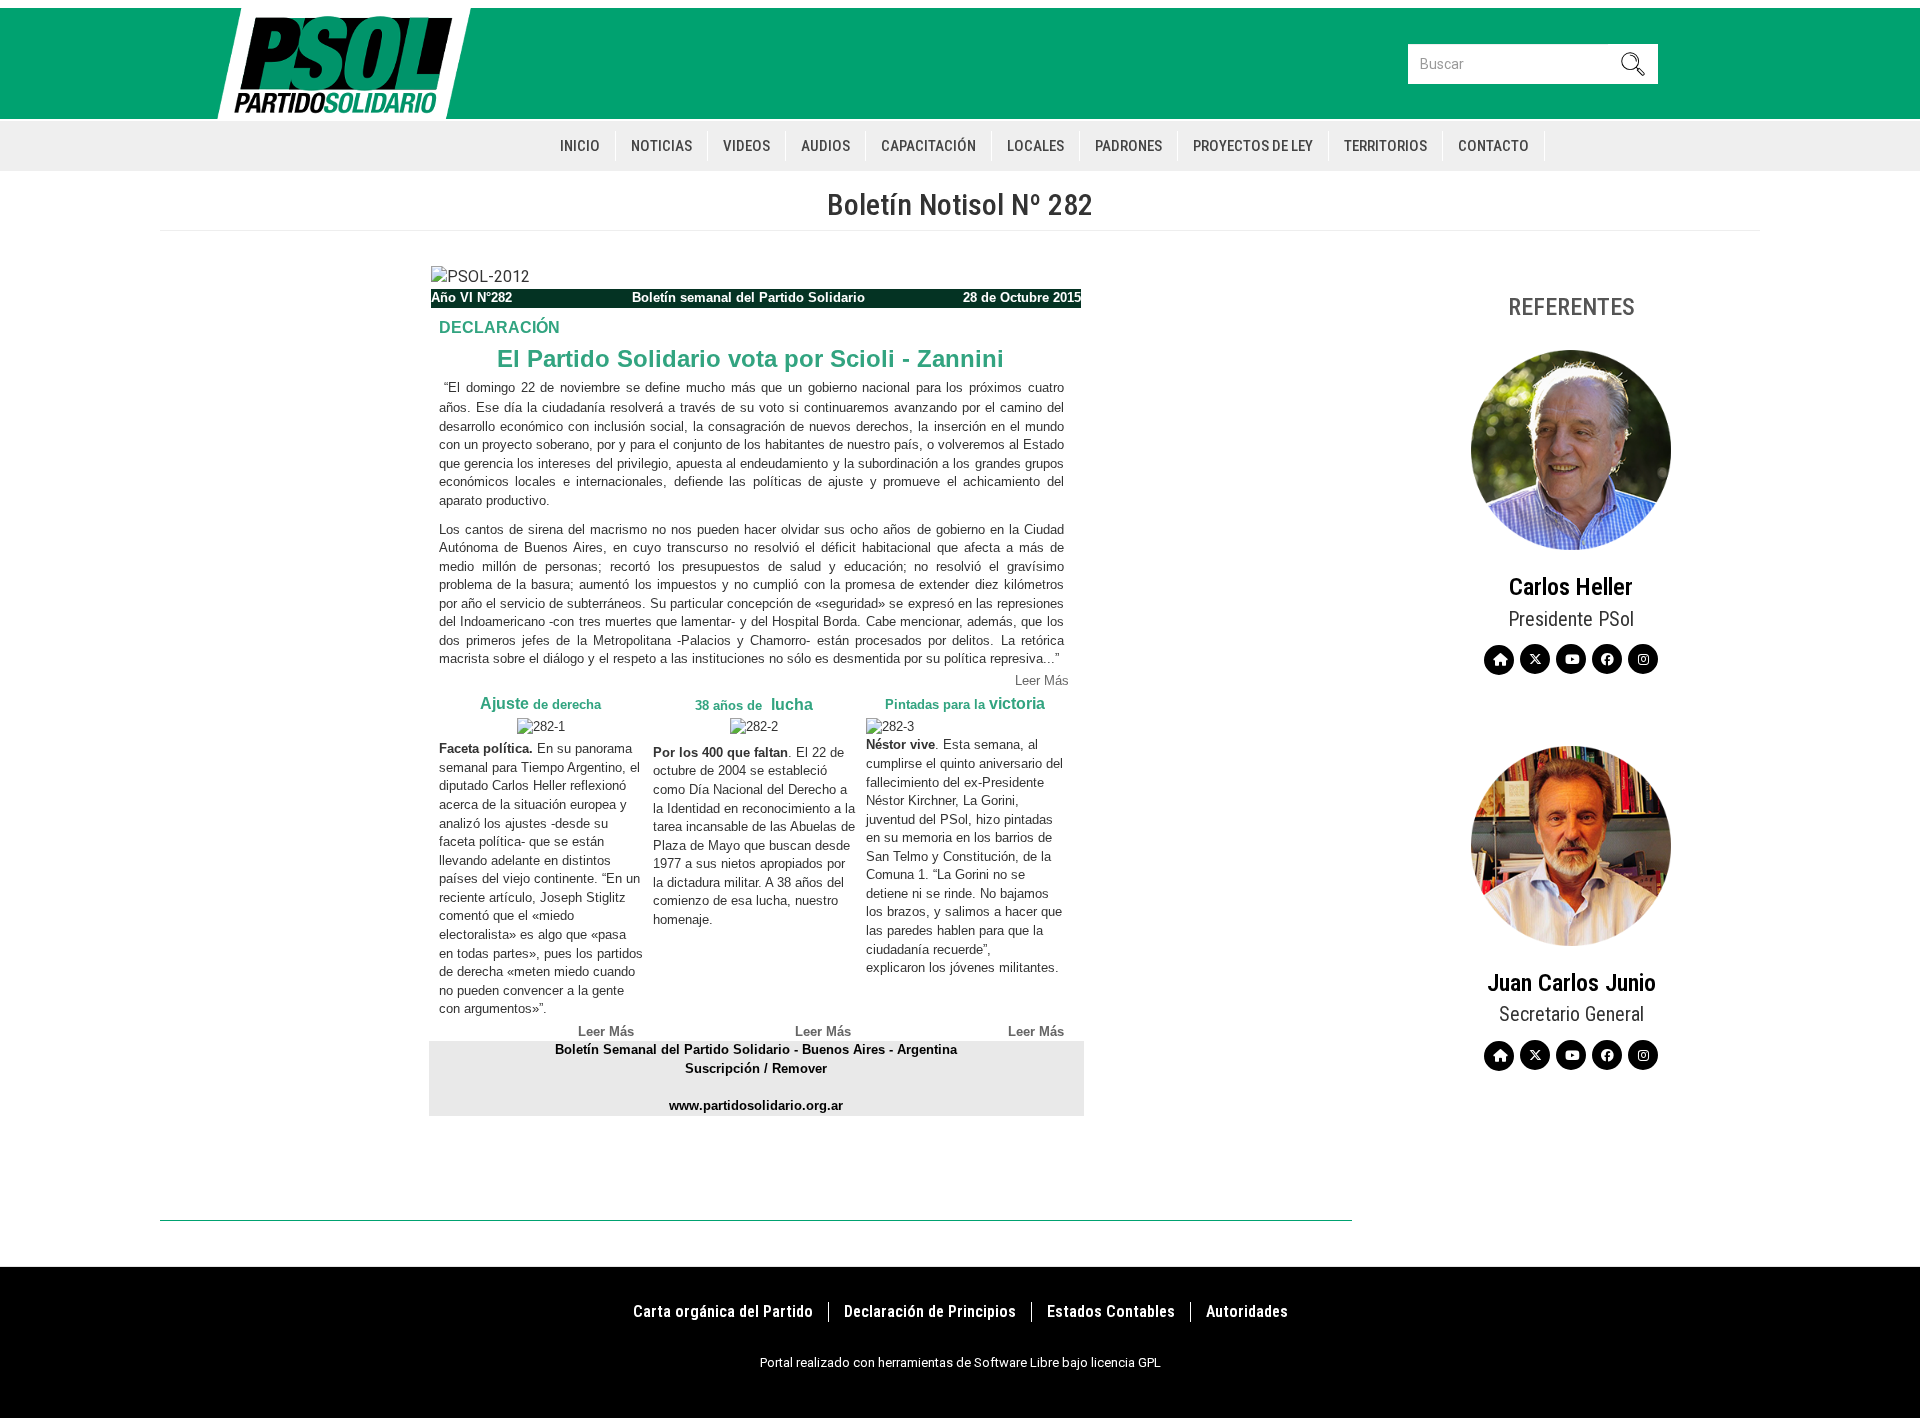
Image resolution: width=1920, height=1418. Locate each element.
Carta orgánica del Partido (723, 1311)
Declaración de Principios (930, 1311)
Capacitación (928, 146)
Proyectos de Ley (1253, 146)
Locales (1035, 146)
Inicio (580, 146)
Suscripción (722, 1068)
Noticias (661, 146)
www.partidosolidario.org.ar (756, 1105)
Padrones (1128, 146)
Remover (799, 1068)
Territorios (1385, 146)
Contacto (1493, 146)
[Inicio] (352, 63)
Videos (746, 146)
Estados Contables (1111, 1311)
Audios (825, 146)
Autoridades (1247, 1311)
